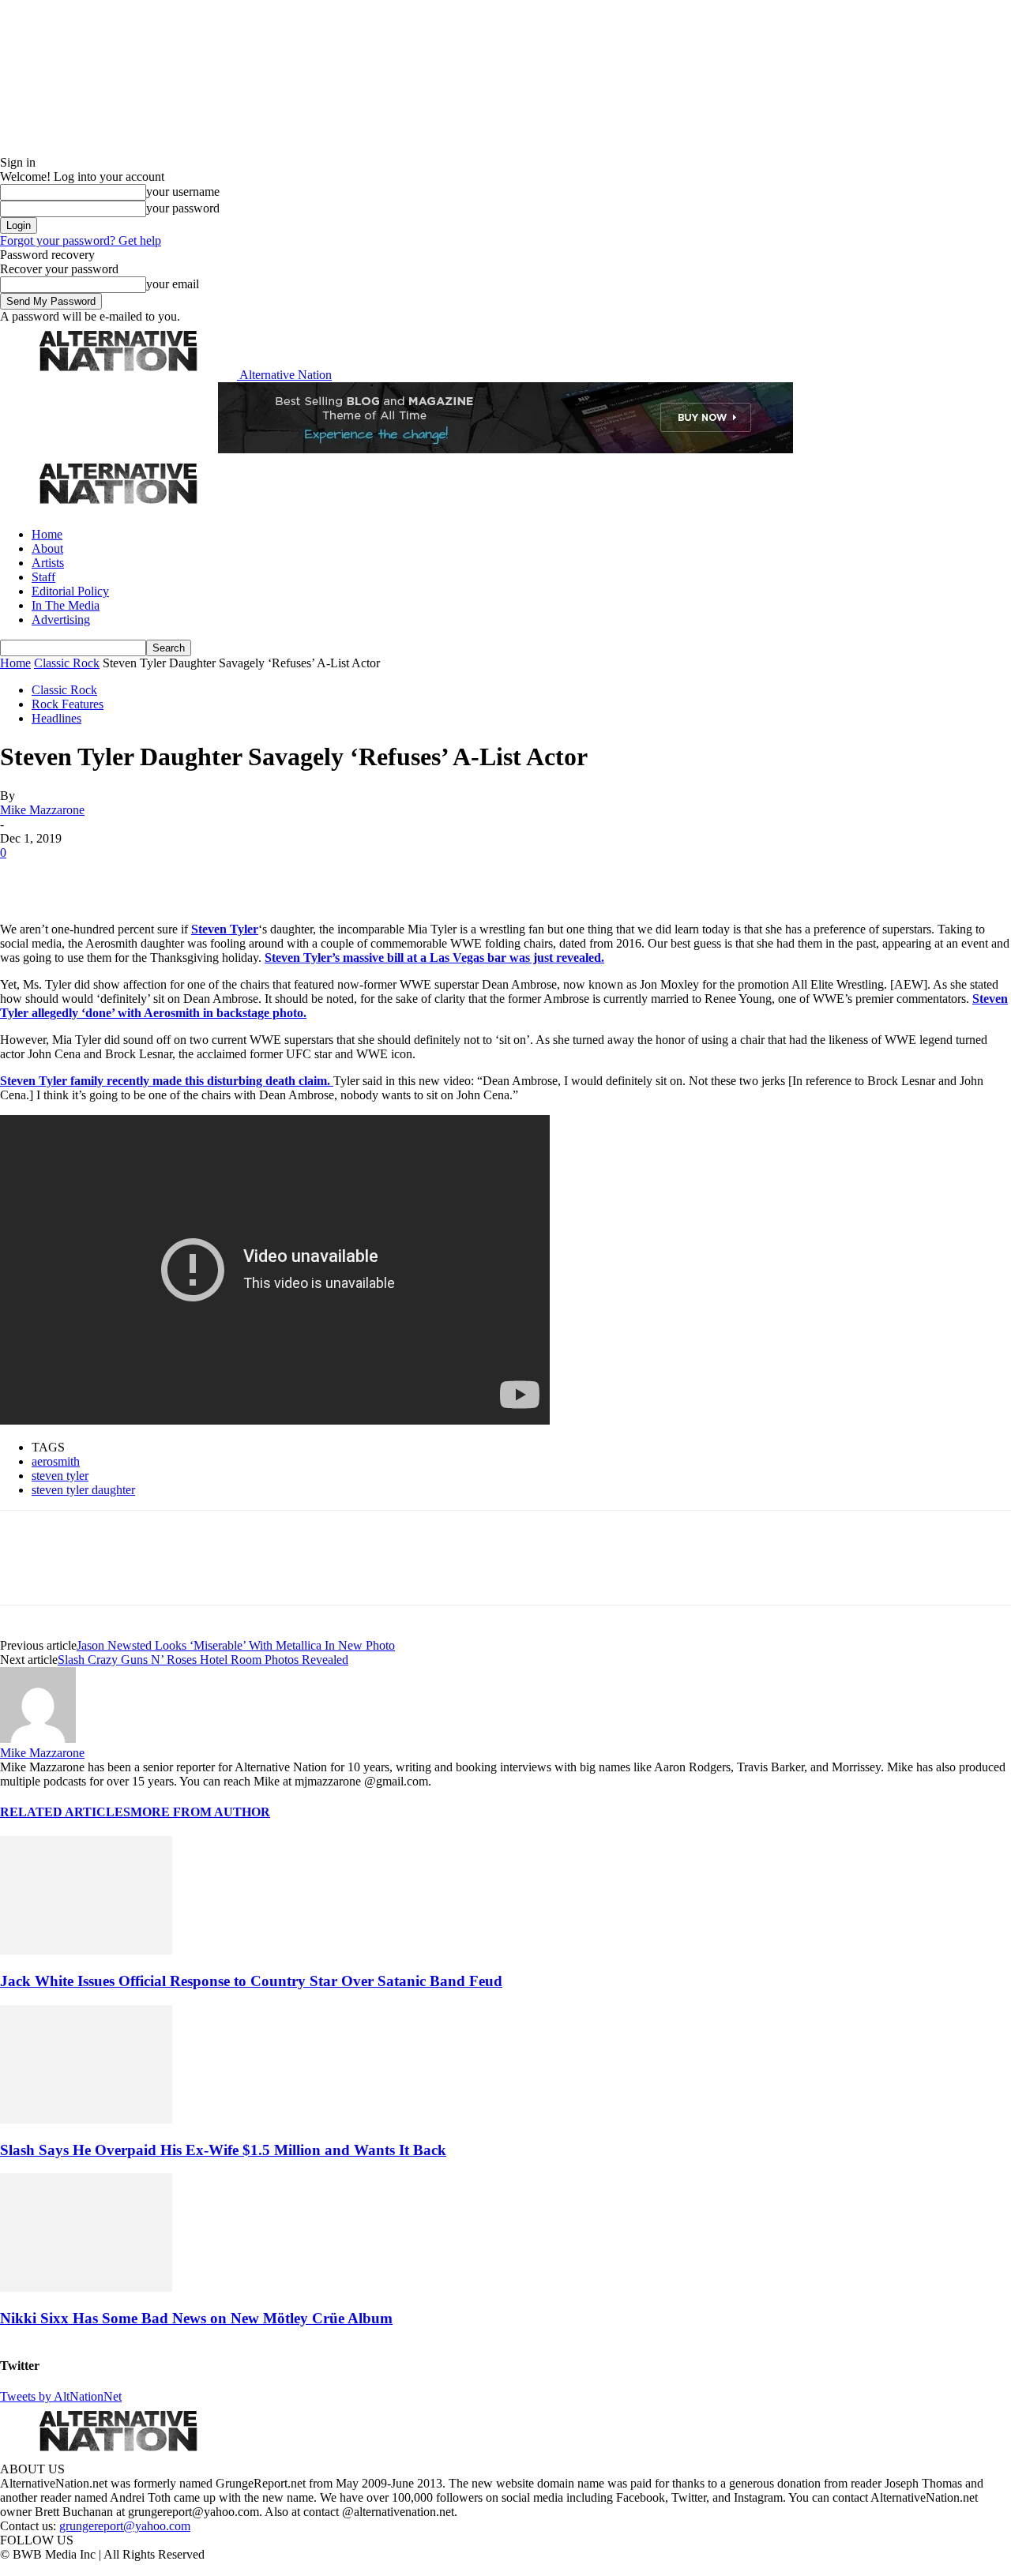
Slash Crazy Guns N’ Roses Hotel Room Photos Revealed (203, 1660)
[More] (248, 877)
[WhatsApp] (191, 877)
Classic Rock (67, 663)
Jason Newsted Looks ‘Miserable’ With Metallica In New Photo (236, 1645)
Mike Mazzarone (42, 810)
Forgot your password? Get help (81, 240)
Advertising (61, 620)
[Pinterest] (136, 877)
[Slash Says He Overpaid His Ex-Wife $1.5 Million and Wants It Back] (86, 2119)
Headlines (56, 718)
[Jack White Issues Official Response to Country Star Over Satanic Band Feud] (86, 1950)
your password (183, 208)
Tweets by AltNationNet (61, 2396)
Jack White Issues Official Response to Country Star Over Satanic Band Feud (251, 1981)
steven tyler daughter (83, 1490)
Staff (43, 577)
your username (183, 192)
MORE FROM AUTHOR (200, 1812)
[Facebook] (25, 877)
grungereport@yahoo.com (125, 2526)
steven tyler (60, 1476)
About (47, 548)
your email (173, 284)
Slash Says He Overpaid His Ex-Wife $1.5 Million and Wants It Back (223, 2150)
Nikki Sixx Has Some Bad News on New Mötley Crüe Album (196, 2318)
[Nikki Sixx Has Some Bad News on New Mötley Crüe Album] (86, 2287)
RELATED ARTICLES (65, 1812)
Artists (48, 563)
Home (47, 534)
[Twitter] (81, 877)
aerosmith (56, 1461)
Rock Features (68, 704)
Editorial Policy (70, 591)
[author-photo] (38, 1739)
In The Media (66, 605)
